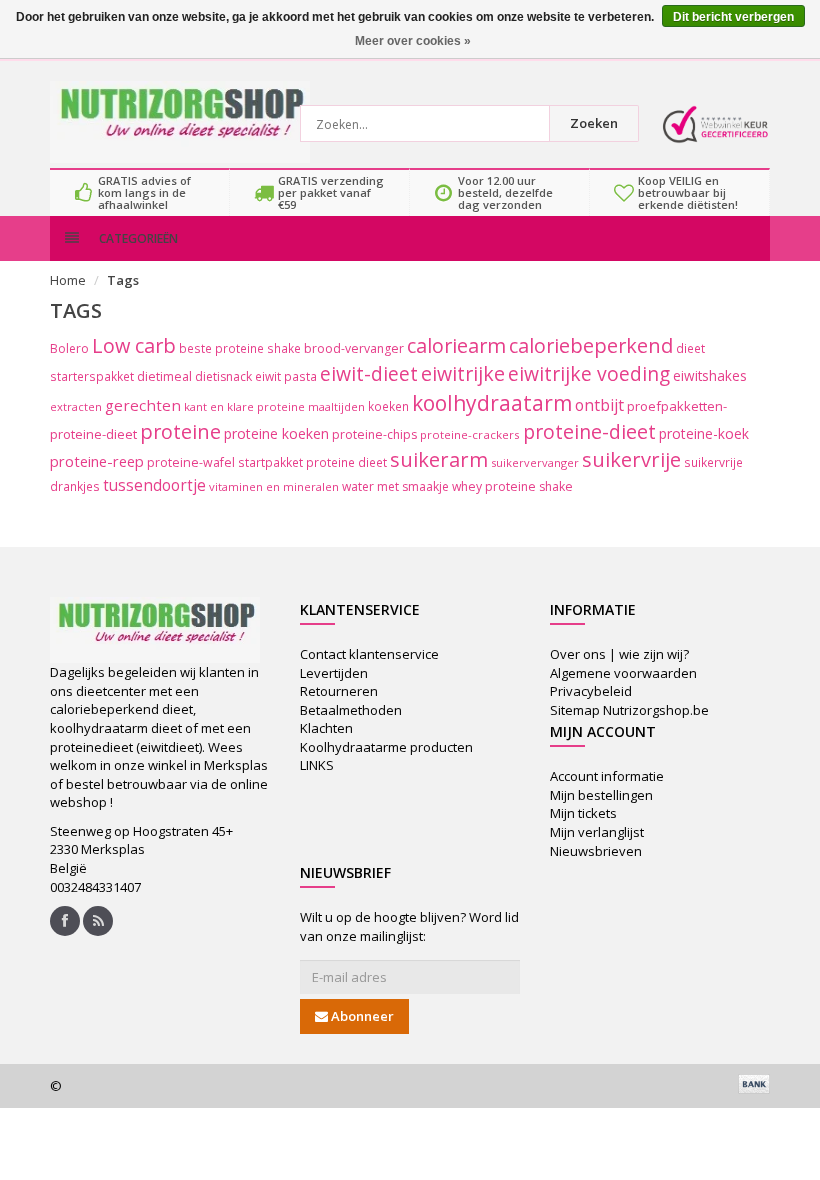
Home (68, 280)
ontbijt (599, 405)
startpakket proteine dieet (312, 462)
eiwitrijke (463, 373)
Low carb (134, 345)
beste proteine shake (240, 348)
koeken (388, 406)
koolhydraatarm (492, 403)
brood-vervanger (354, 348)
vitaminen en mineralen (274, 486)
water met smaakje (395, 486)
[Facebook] (65, 921)
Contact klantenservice (369, 654)
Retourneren (339, 691)
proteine (180, 431)
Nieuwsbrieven (596, 851)
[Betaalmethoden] (754, 1084)
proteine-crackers (470, 434)
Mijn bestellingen (601, 795)
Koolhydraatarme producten (386, 747)
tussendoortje (154, 485)
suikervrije (631, 459)
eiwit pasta (286, 376)
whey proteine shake (512, 486)
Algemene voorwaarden (623, 673)
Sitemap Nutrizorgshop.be (629, 710)
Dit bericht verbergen (733, 17)
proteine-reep (97, 461)
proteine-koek (704, 433)
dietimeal (164, 376)
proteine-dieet (589, 431)
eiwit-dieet (369, 373)
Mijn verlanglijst (597, 832)
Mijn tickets (583, 813)
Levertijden (334, 673)
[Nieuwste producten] (98, 921)
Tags (123, 280)
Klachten (326, 728)
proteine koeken (276, 433)
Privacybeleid (591, 691)
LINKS (317, 765)
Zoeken (594, 123)
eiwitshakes (710, 375)
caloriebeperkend (591, 345)
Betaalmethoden (351, 710)
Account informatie (607, 776)
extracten (76, 406)
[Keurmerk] (715, 124)
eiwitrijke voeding (589, 373)
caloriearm (456, 345)
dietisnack (223, 376)
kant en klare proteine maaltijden (274, 406)
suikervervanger (535, 462)
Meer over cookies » (413, 41)
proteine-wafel (191, 462)
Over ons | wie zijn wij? (619, 654)
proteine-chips (374, 434)
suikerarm (439, 459)
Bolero (69, 348)
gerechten (143, 405)
